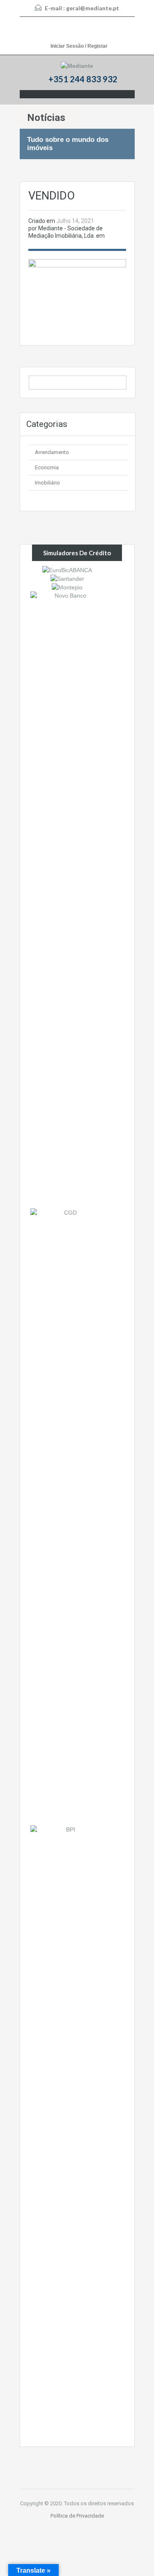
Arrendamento (52, 452)
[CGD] (67, 1516)
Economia (47, 467)
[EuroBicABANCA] (67, 569)
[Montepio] (67, 587)
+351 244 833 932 (83, 79)
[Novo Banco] (67, 900)
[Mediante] (77, 66)
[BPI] (67, 2133)
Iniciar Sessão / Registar (79, 46)
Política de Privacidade (77, 2516)
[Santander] (67, 578)
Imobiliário (47, 483)
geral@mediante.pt (93, 8)
